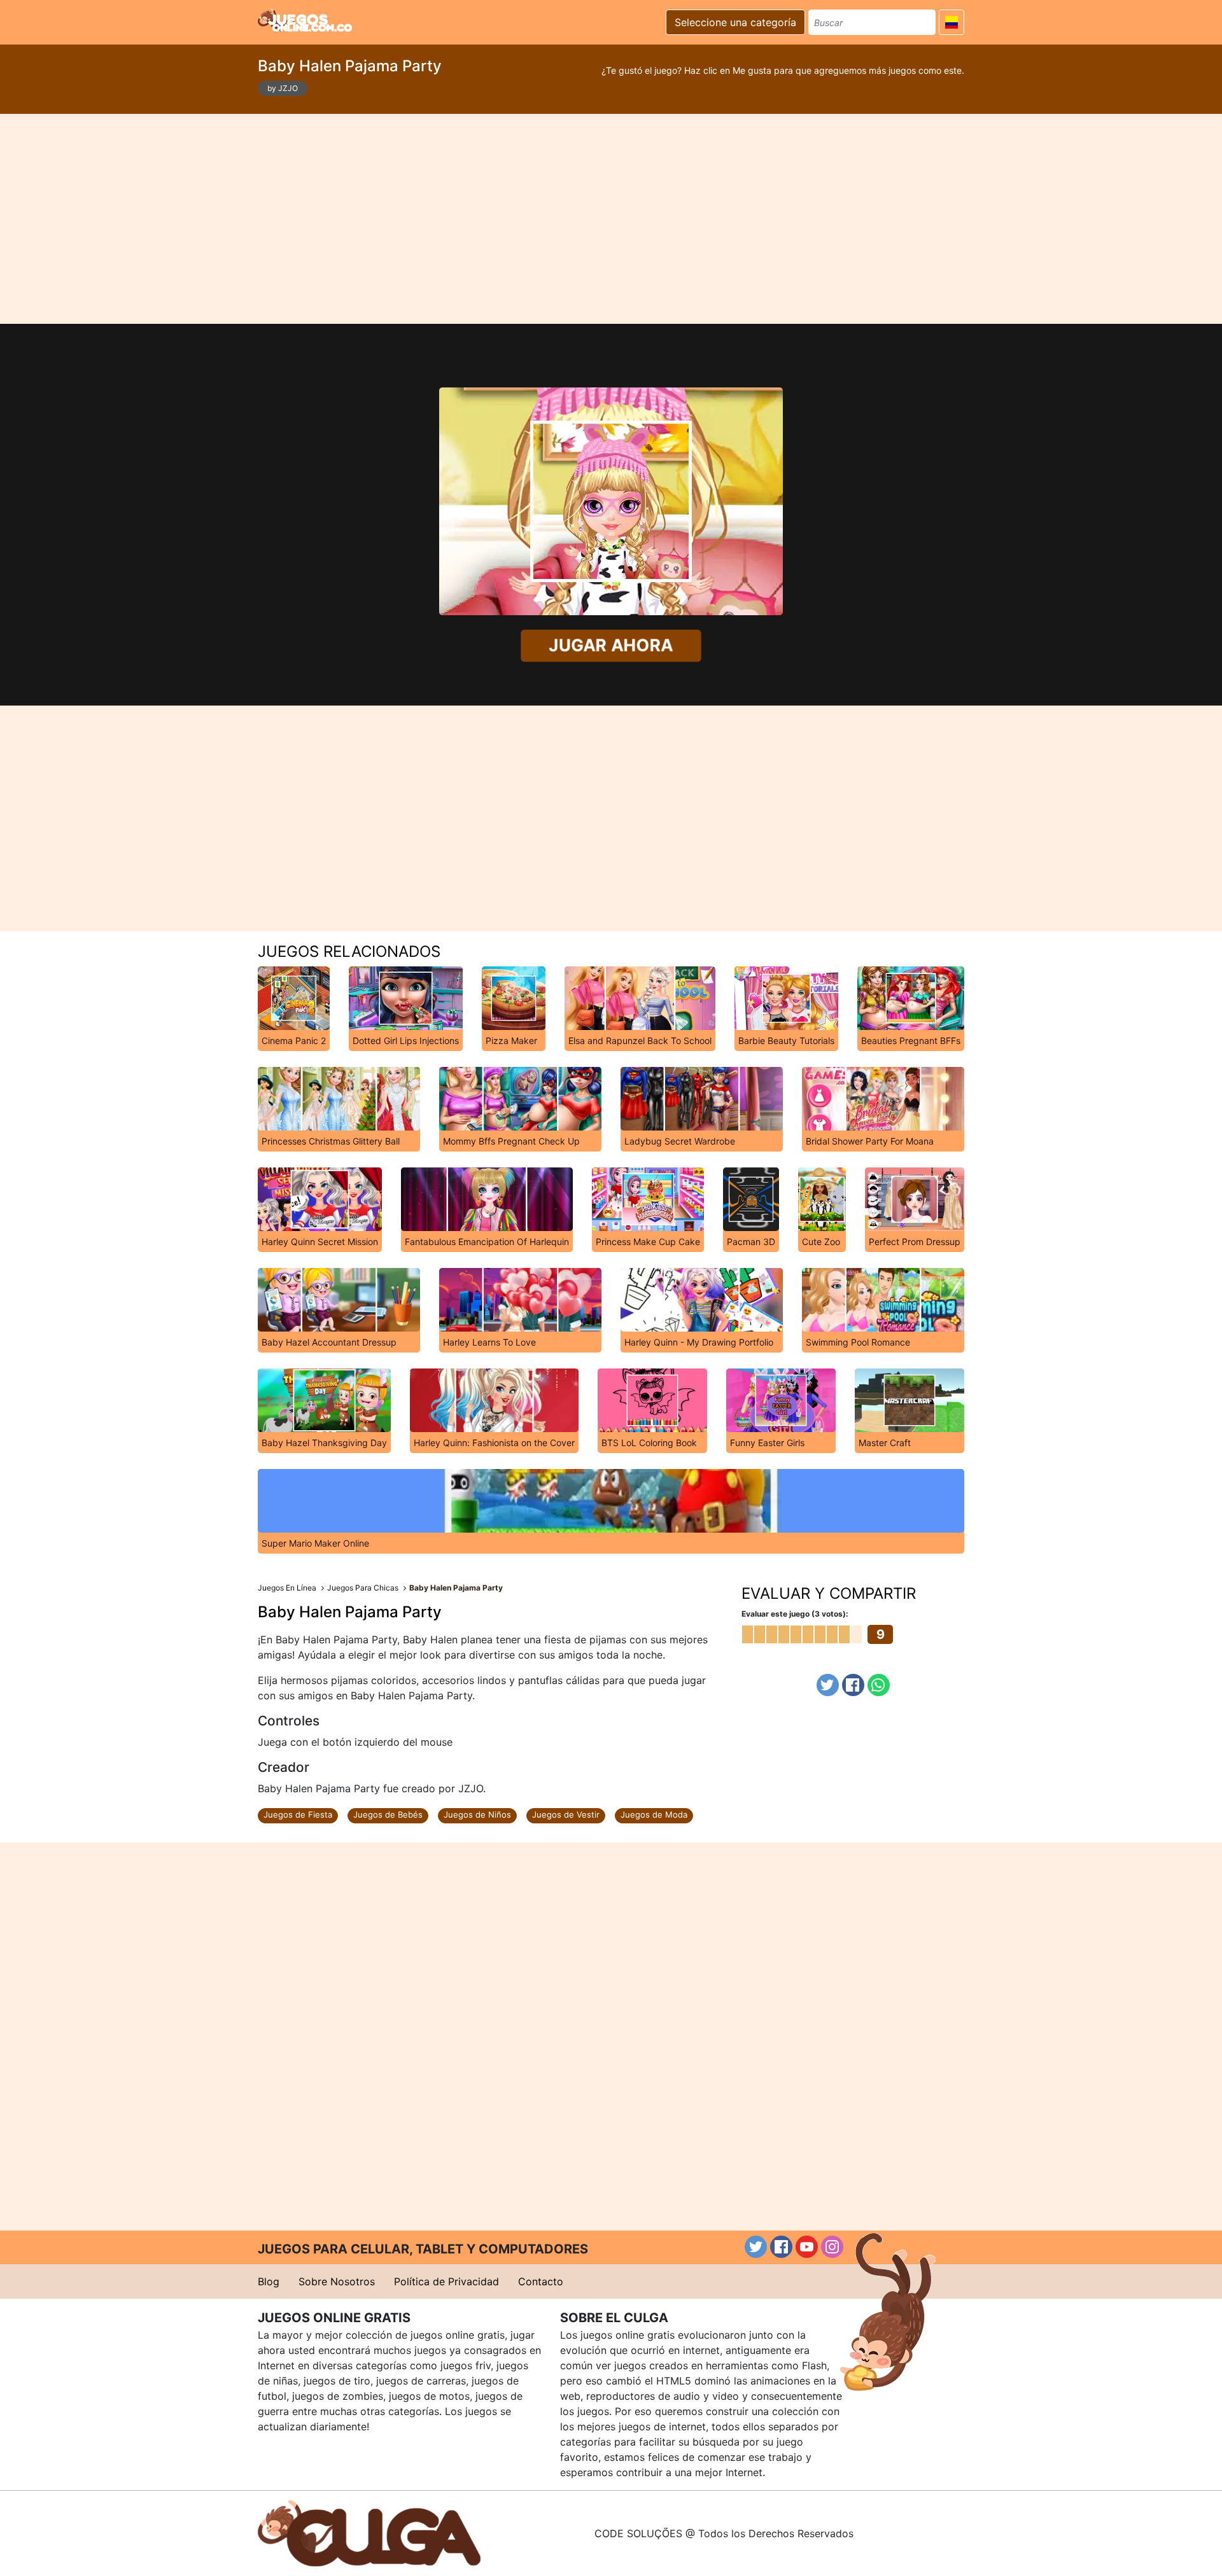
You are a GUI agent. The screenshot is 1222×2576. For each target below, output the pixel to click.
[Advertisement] (611, 219)
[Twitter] (828, 1685)
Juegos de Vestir (566, 1814)
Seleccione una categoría (735, 22)
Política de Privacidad (446, 2281)
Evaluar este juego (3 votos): (795, 1614)
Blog (269, 2281)
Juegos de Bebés (388, 1814)
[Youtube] (807, 2247)
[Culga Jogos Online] (369, 2532)
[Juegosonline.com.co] (305, 20)
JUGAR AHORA (611, 645)
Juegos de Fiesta (298, 1814)
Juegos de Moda (654, 1814)
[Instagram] (832, 2247)
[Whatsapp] (879, 1685)
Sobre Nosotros (337, 2281)
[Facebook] (853, 1685)
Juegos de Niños (477, 1814)
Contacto (541, 2281)
